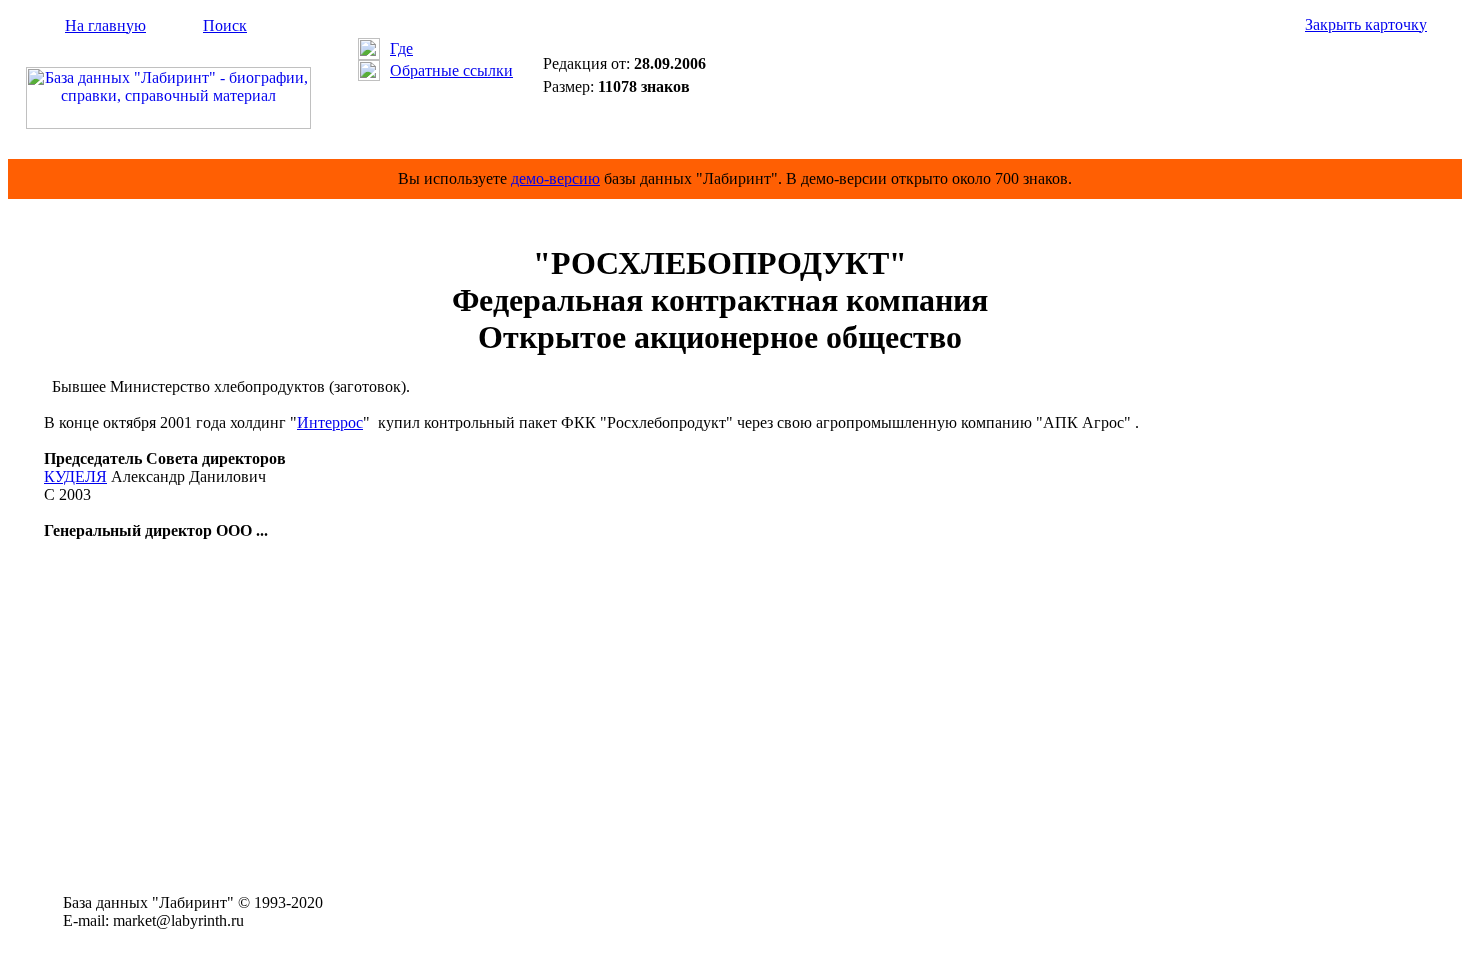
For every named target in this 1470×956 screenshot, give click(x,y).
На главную (105, 25)
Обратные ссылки (451, 70)
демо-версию (555, 178)
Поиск (225, 25)
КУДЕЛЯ (75, 476)
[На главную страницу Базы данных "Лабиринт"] (168, 123)
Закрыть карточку (1366, 24)
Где (401, 48)
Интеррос (330, 422)
